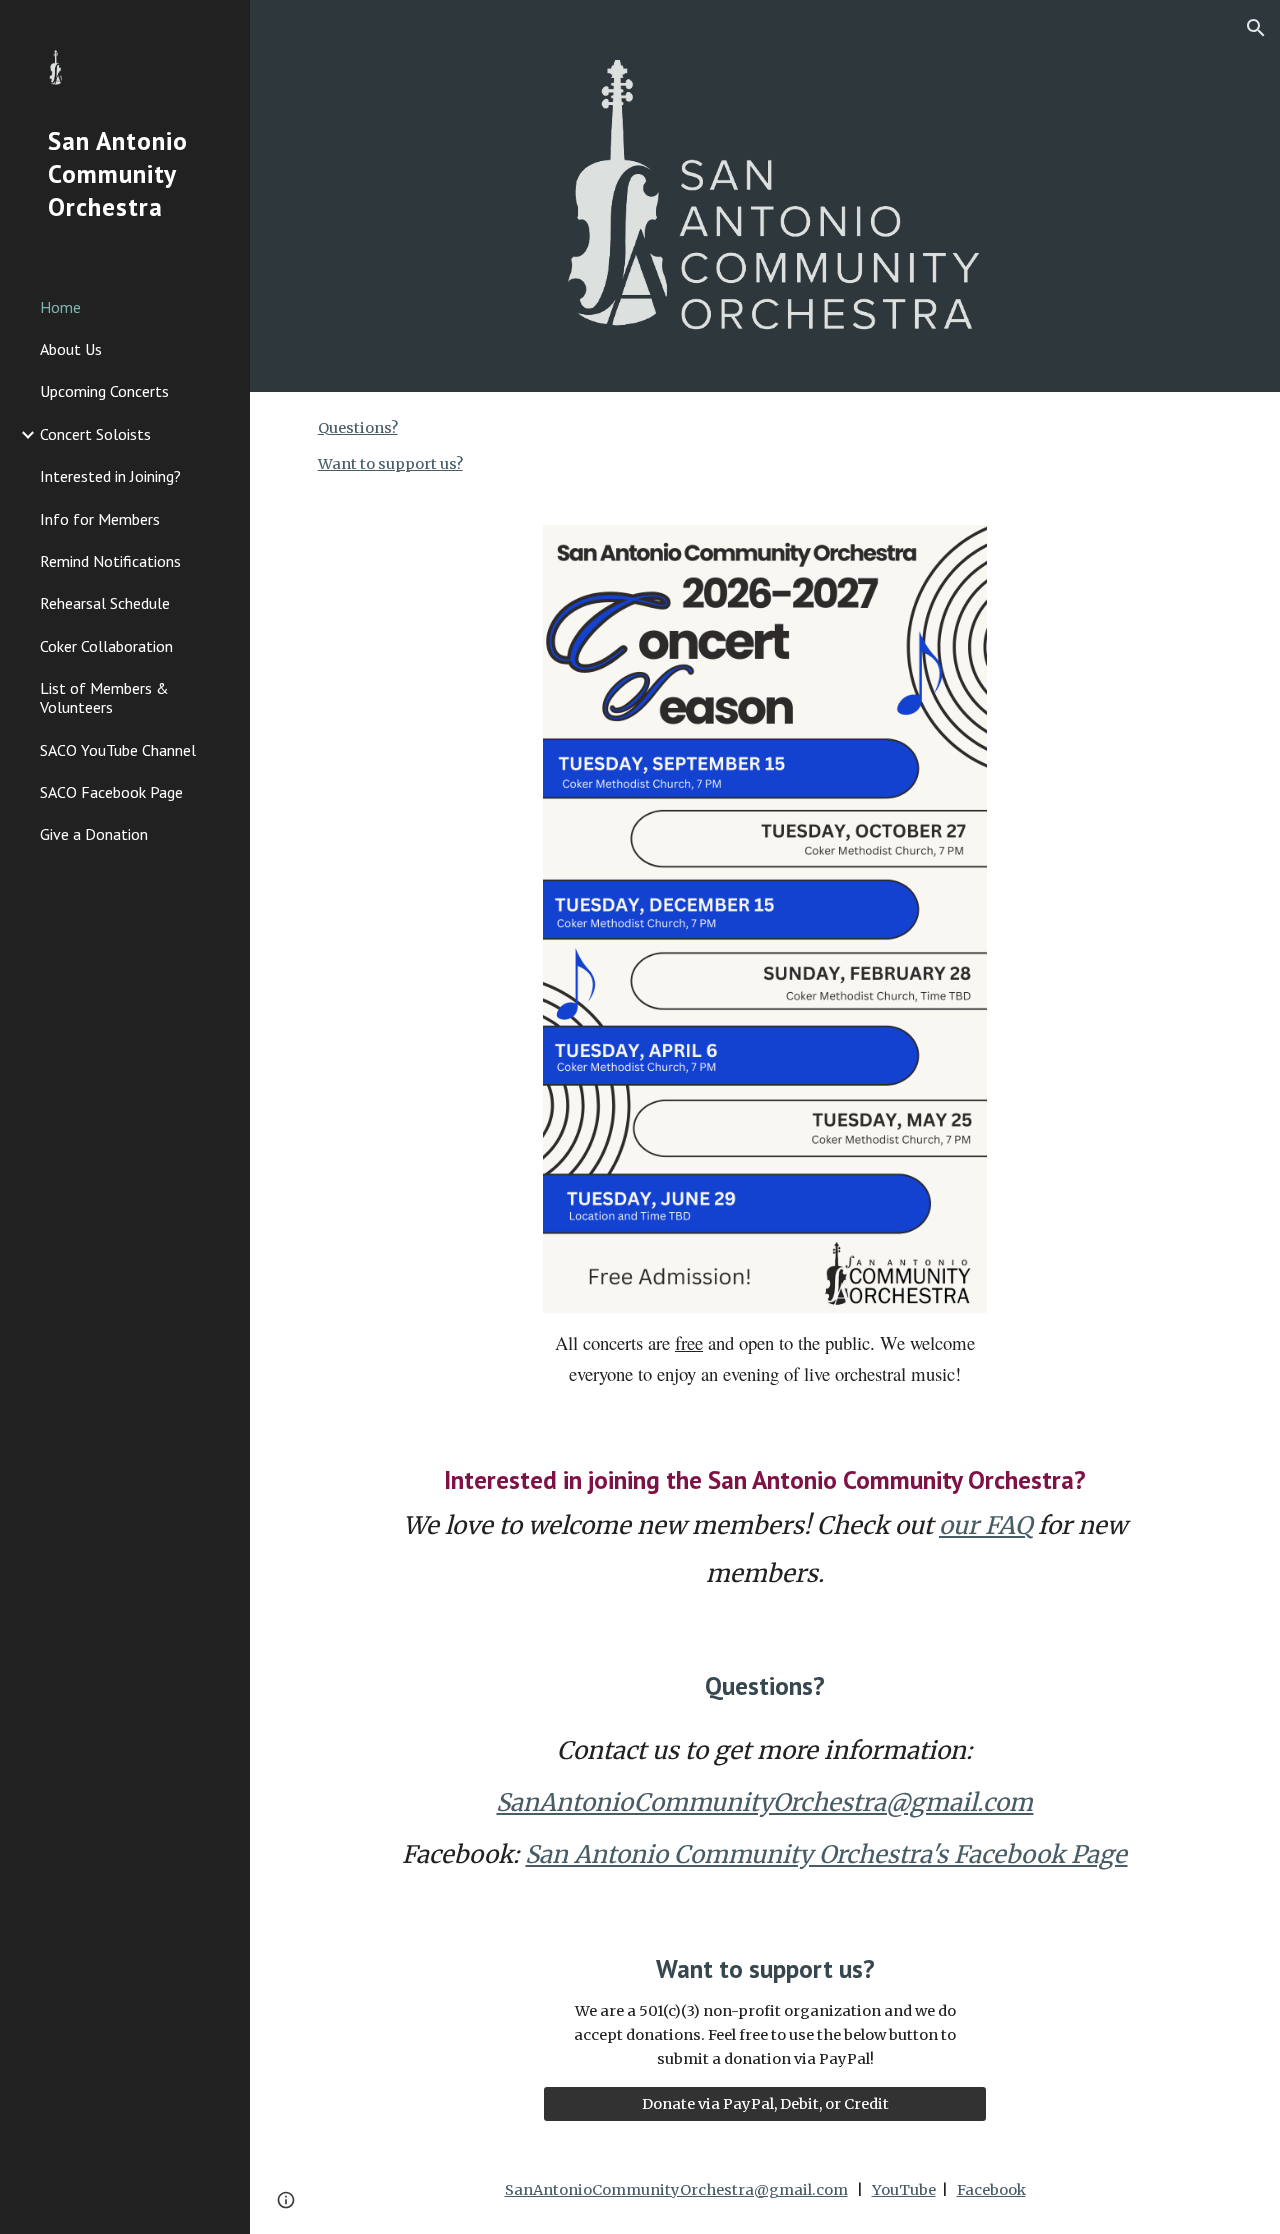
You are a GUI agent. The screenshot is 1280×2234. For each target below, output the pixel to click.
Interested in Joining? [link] (110, 476)
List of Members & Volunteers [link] (104, 697)
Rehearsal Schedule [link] (105, 603)
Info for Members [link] (100, 519)
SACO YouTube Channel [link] (118, 750)
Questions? (358, 428)
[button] (1256, 28)
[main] (765, 1358)
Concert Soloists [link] (95, 434)
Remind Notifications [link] (110, 561)
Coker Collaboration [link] (106, 646)
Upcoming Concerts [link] (104, 391)
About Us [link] (71, 349)
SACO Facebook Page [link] (111, 792)
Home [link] (60, 307)
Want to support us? (390, 464)
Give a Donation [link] (94, 834)
